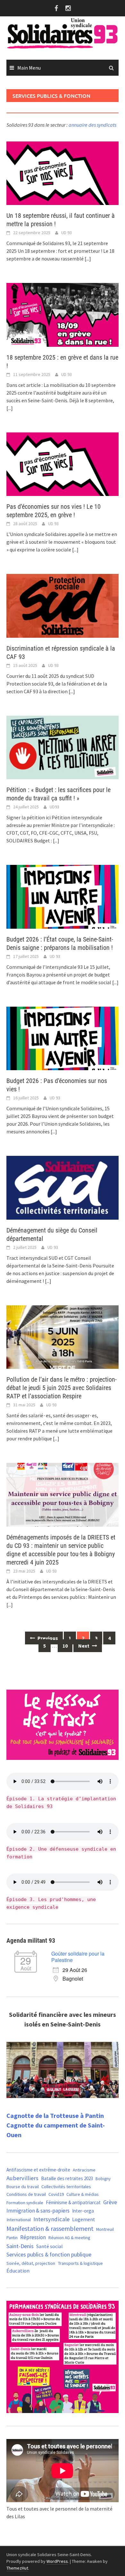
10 (65, 1646)
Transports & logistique (80, 2263)
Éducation (18, 2271)
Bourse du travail (23, 2187)
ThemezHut (17, 2568)
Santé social (50, 2246)
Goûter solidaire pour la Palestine (78, 1957)
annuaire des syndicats (92, 125)
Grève (110, 2202)
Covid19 (56, 2194)
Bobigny (103, 2179)
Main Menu (29, 68)
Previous (47, 1638)
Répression (33, 2237)
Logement (84, 2219)
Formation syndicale (25, 2203)
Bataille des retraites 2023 (67, 2178)
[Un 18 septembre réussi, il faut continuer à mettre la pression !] (63, 173)
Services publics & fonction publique (49, 2255)
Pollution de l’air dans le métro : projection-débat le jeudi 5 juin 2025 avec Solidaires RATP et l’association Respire (62, 1388)
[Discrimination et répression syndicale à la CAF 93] (63, 605)
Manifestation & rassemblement (50, 2228)
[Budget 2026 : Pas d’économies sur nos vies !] (63, 1038)
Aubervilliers (22, 2178)
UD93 (54, 807)
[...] (88, 259)
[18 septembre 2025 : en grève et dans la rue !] (63, 314)
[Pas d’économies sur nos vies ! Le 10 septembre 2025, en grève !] (63, 464)
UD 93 (67, 233)
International (19, 2220)
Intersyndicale (51, 2219)
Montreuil (105, 2229)
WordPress (57, 2561)
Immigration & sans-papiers (38, 2211)
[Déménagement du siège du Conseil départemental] (63, 1187)
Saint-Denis (20, 2246)
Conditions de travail (26, 2194)
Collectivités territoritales (66, 2187)
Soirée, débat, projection (31, 2263)
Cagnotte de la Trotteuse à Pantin (55, 2115)
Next (84, 1646)
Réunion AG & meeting (69, 2238)
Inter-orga (83, 2211)
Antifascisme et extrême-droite (38, 2170)
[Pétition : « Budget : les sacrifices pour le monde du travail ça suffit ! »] (63, 747)
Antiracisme (84, 2170)
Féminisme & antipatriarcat (73, 2202)
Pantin (12, 2238)
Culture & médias (83, 2194)
